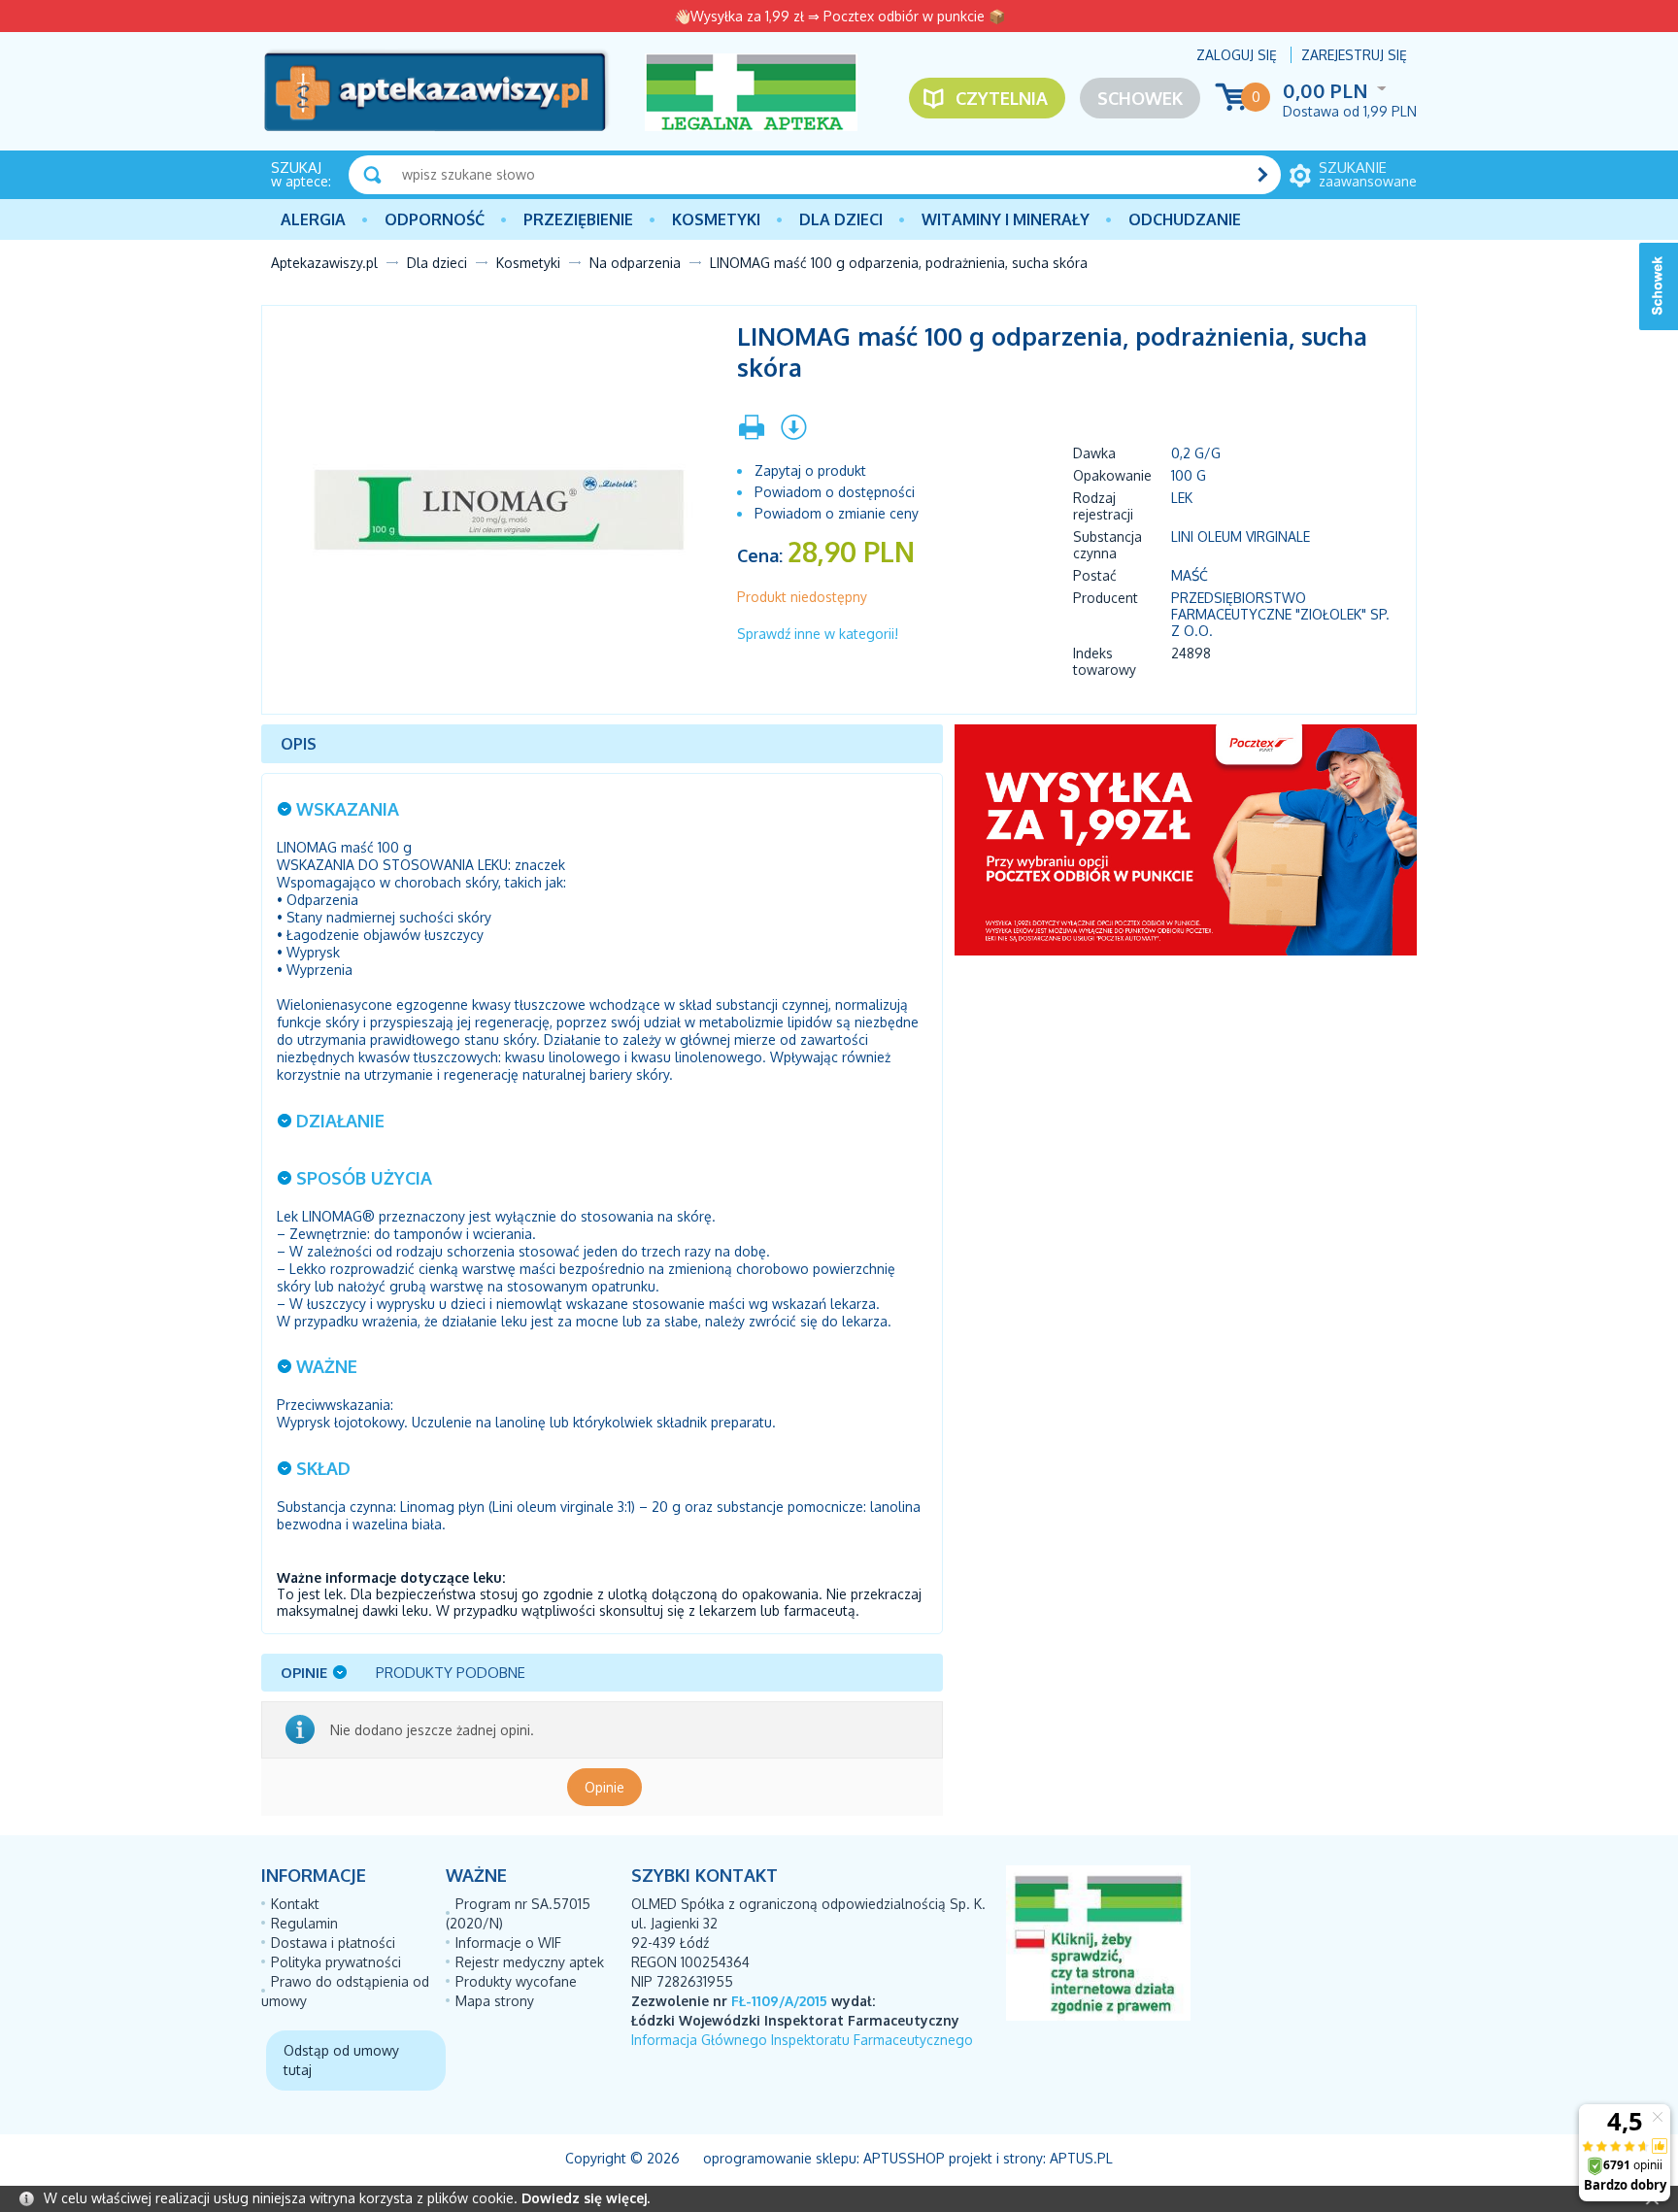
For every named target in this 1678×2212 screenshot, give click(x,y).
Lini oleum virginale (1241, 536)
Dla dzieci (841, 219)
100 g (1189, 475)
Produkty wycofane (516, 1981)
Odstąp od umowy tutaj (341, 2060)
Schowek (1140, 98)
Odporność (435, 219)
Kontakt (295, 1904)
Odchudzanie (1185, 219)
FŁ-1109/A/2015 (779, 2001)
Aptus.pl (1081, 2158)
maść (1190, 575)
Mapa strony (495, 2001)
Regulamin (304, 1923)
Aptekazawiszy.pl (324, 263)
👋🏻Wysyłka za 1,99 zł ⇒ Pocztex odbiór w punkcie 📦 (839, 16)
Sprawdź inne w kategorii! (818, 634)
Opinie (604, 1787)
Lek (1182, 498)
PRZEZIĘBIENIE (578, 219)
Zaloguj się (1237, 55)
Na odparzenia (635, 263)
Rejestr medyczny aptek (530, 1962)
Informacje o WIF (508, 1943)
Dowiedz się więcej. (586, 2198)
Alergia (313, 219)
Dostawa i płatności (333, 1943)
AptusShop (904, 2158)
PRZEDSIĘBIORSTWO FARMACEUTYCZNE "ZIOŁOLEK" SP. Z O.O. (1280, 614)
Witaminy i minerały (1006, 219)
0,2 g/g (1196, 453)
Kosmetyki (716, 219)
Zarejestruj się (1354, 55)
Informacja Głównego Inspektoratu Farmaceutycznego (802, 2040)
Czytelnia (1002, 98)
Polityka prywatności (336, 1962)
